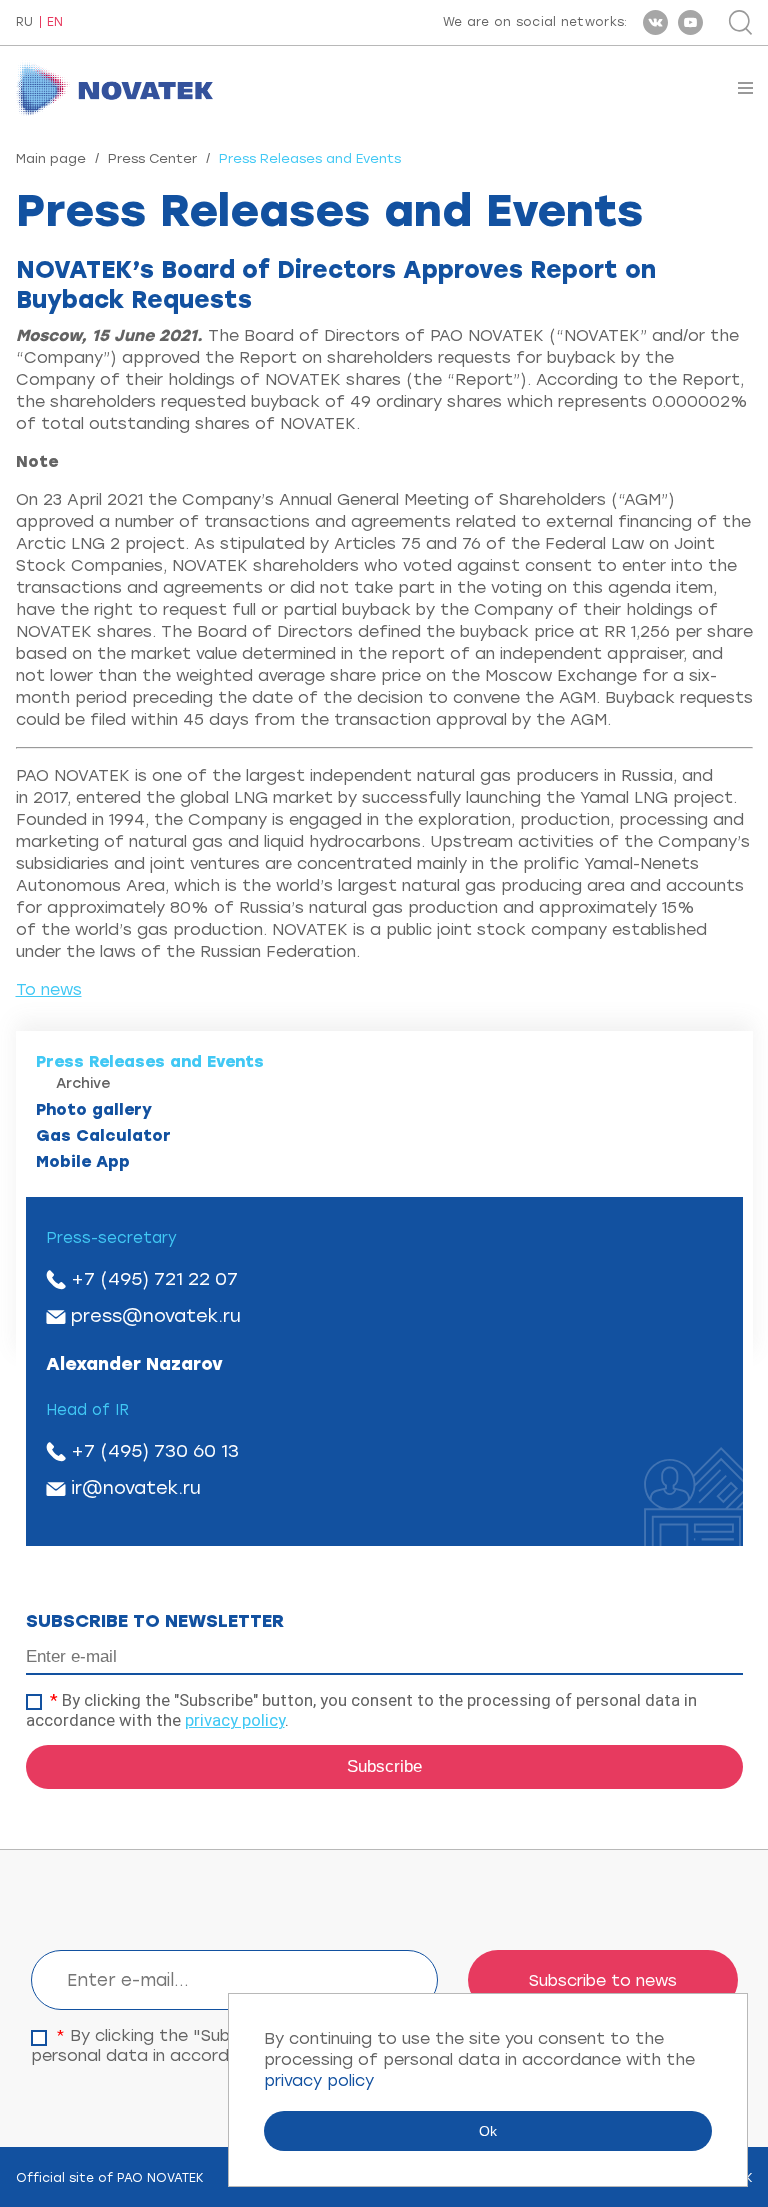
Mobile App (83, 1161)
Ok (488, 2131)
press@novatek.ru (156, 1316)
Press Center (152, 158)
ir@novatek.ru (136, 1488)
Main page (51, 158)
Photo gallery (94, 1109)
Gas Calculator (103, 1135)
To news (49, 989)
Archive (83, 1083)
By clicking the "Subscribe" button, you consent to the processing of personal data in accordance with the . (361, 1710)
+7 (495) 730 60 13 (155, 1451)
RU (24, 22)
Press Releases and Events (150, 1061)
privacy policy (235, 1720)
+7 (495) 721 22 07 (154, 1279)
